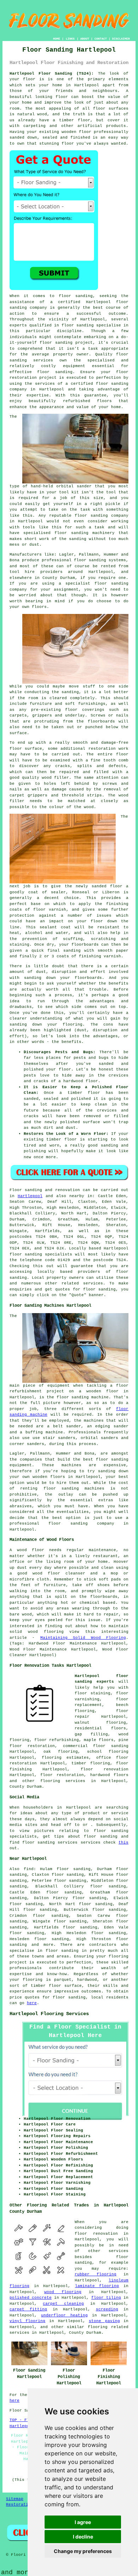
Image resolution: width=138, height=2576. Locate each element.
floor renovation (105, 1769)
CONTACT (101, 39)
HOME (57, 39)
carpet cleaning (63, 2304)
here (32, 2003)
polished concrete (31, 2298)
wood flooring (63, 2292)
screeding (107, 2309)
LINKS (70, 39)
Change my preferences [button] (83, 2551)
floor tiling (106, 2298)
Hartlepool (30, 1196)
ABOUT (85, 39)
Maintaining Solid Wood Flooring (83, 1638)
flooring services (63, 1781)
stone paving (104, 2321)
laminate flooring (97, 2286)
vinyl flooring (28, 2321)
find (29, 1869)
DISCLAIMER (121, 39)
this (123, 1843)
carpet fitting (28, 2309)
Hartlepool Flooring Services (49, 2014)
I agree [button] (83, 2522)
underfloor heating (64, 2315)
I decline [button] (83, 2537)
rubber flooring (96, 2274)
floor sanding (55, 372)
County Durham (26, 1787)
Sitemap (15, 2499)
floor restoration (62, 1775)
